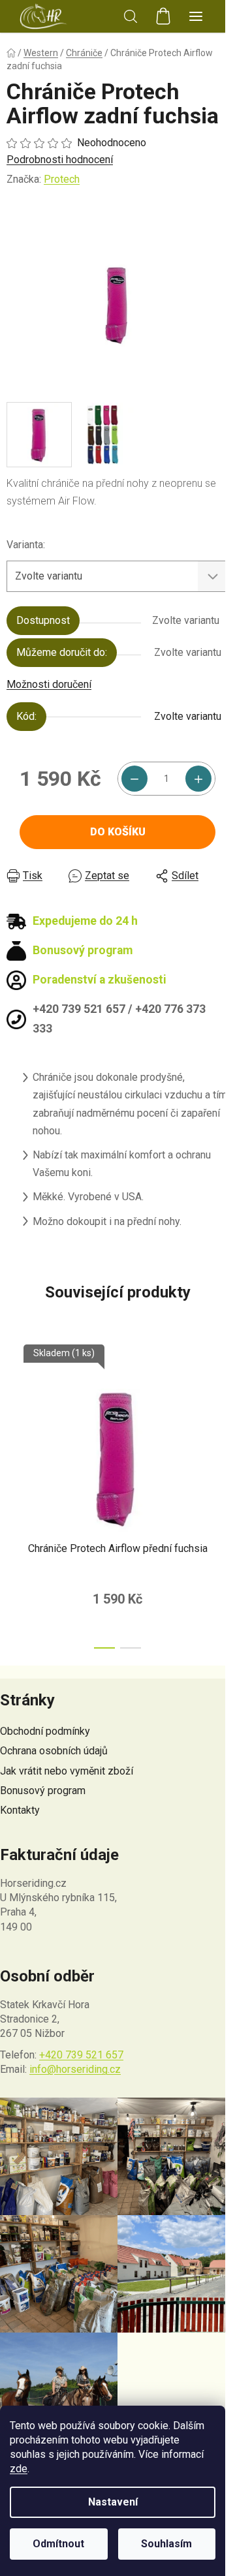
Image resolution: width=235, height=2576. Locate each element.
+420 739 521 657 (81, 2055)
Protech (62, 179)
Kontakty (20, 1810)
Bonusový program (43, 1791)
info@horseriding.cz (75, 2069)
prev (14, 1414)
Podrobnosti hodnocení (60, 160)
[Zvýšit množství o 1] (198, 779)
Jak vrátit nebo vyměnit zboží (67, 1771)
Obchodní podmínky (45, 1731)
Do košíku (118, 832)
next (221, 1414)
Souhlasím (166, 2544)
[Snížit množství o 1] (134, 779)
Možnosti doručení (49, 684)
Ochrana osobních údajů (54, 1751)
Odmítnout (58, 2544)
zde (19, 2469)
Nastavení (113, 2502)
